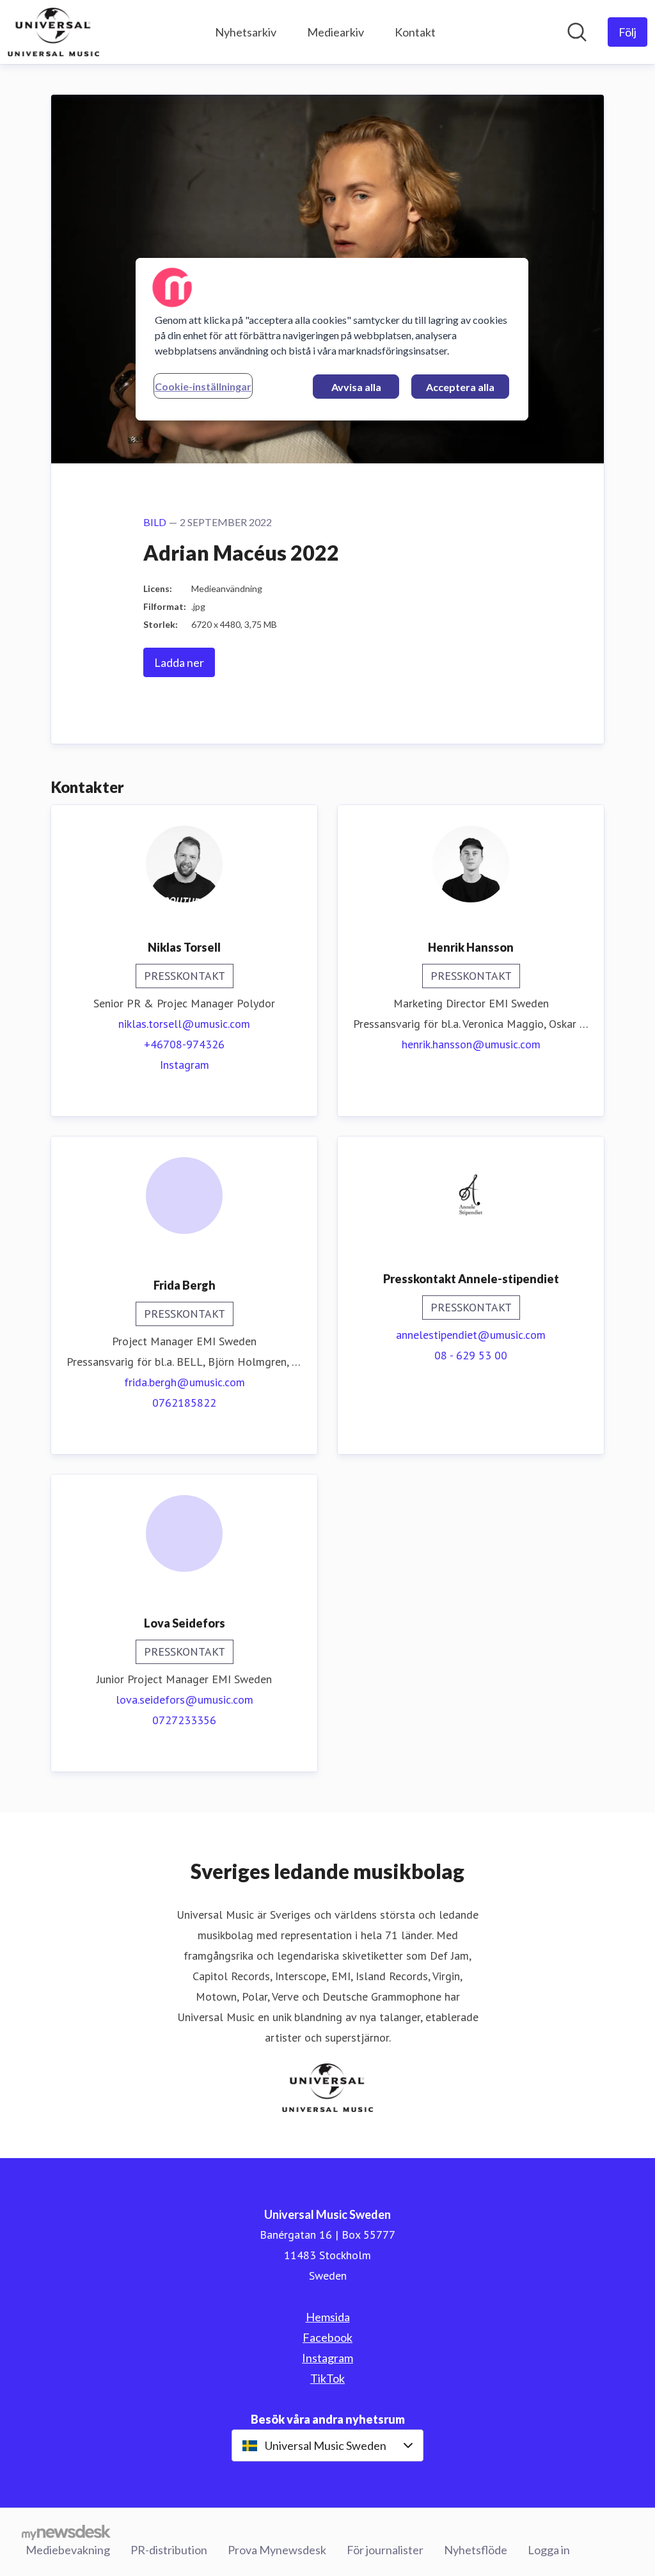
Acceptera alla (460, 387)
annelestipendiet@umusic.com (471, 1335)
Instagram (185, 1065)
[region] (332, 339)
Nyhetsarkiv (246, 32)
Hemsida (328, 2317)
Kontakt (415, 32)
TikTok (327, 2378)
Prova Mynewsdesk (277, 2550)
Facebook (327, 2337)
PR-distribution (169, 2550)
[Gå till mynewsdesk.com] (66, 2532)
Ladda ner (179, 662)
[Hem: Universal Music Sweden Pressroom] (53, 32)
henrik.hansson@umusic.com (471, 1044)
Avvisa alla (356, 387)
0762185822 (184, 1403)
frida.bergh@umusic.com (185, 1382)
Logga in (549, 2550)
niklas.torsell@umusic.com (184, 1024)
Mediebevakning (68, 2550)
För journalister (385, 2550)
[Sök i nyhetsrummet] (577, 32)
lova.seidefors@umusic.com (185, 1700)
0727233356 (184, 1720)
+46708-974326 (184, 1044)
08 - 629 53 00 (471, 1355)
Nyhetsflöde (476, 2550)
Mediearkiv (335, 32)
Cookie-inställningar (203, 386)
